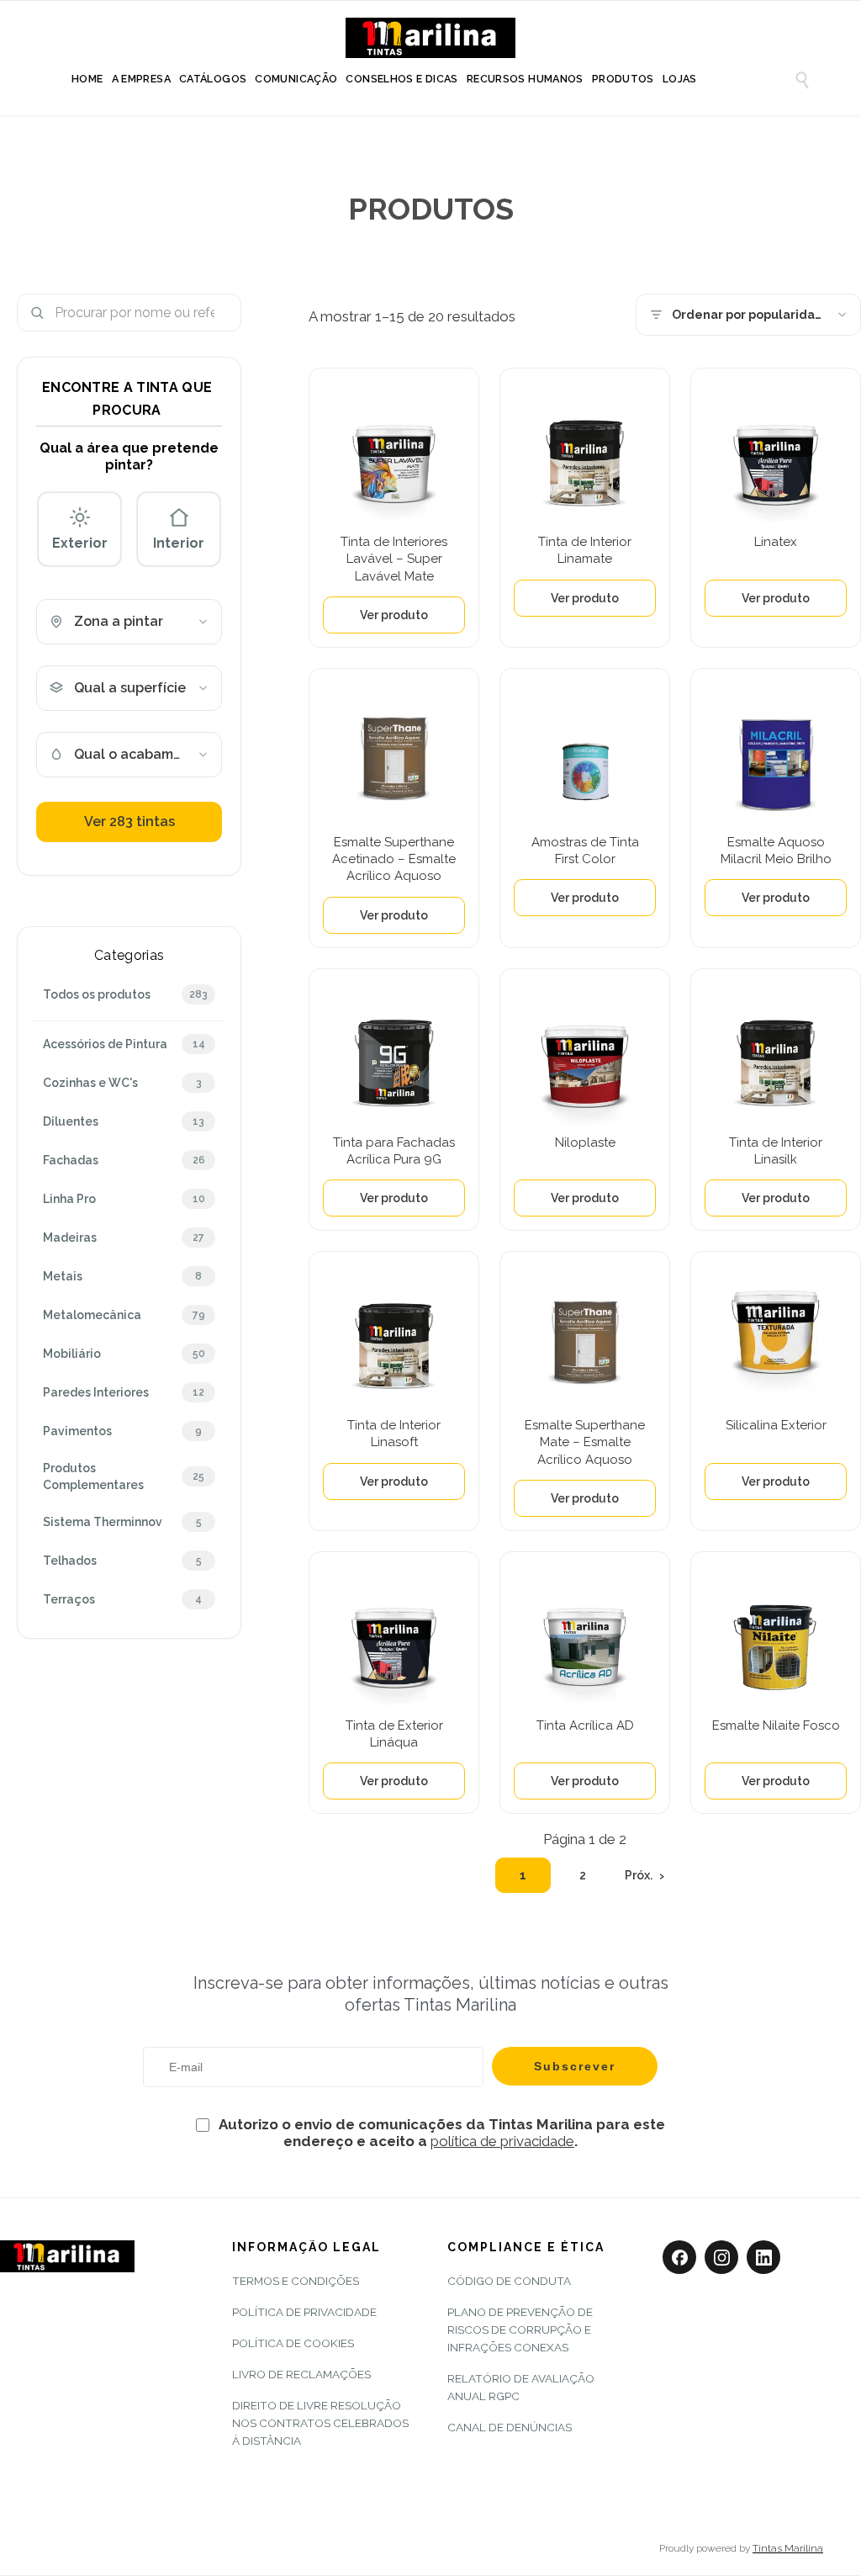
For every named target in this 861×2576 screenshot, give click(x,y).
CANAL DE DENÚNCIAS (510, 2427)
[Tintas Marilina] (430, 40)
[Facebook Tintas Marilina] (679, 2257)
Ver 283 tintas (129, 822)
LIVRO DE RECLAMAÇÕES (301, 2374)
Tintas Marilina (788, 2548)
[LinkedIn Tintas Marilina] (763, 2257)
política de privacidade (502, 2141)
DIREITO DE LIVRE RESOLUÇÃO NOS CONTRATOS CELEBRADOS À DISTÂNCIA (320, 2423)
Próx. (639, 1875)
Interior (179, 543)
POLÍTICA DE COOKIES (293, 2343)
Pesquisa (222, 313)
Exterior (80, 543)
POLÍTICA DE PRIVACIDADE (304, 2312)
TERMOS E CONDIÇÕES (296, 2281)
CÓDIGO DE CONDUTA (509, 2281)
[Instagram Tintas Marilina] (721, 2257)
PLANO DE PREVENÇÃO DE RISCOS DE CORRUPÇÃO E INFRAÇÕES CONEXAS (520, 2330)
